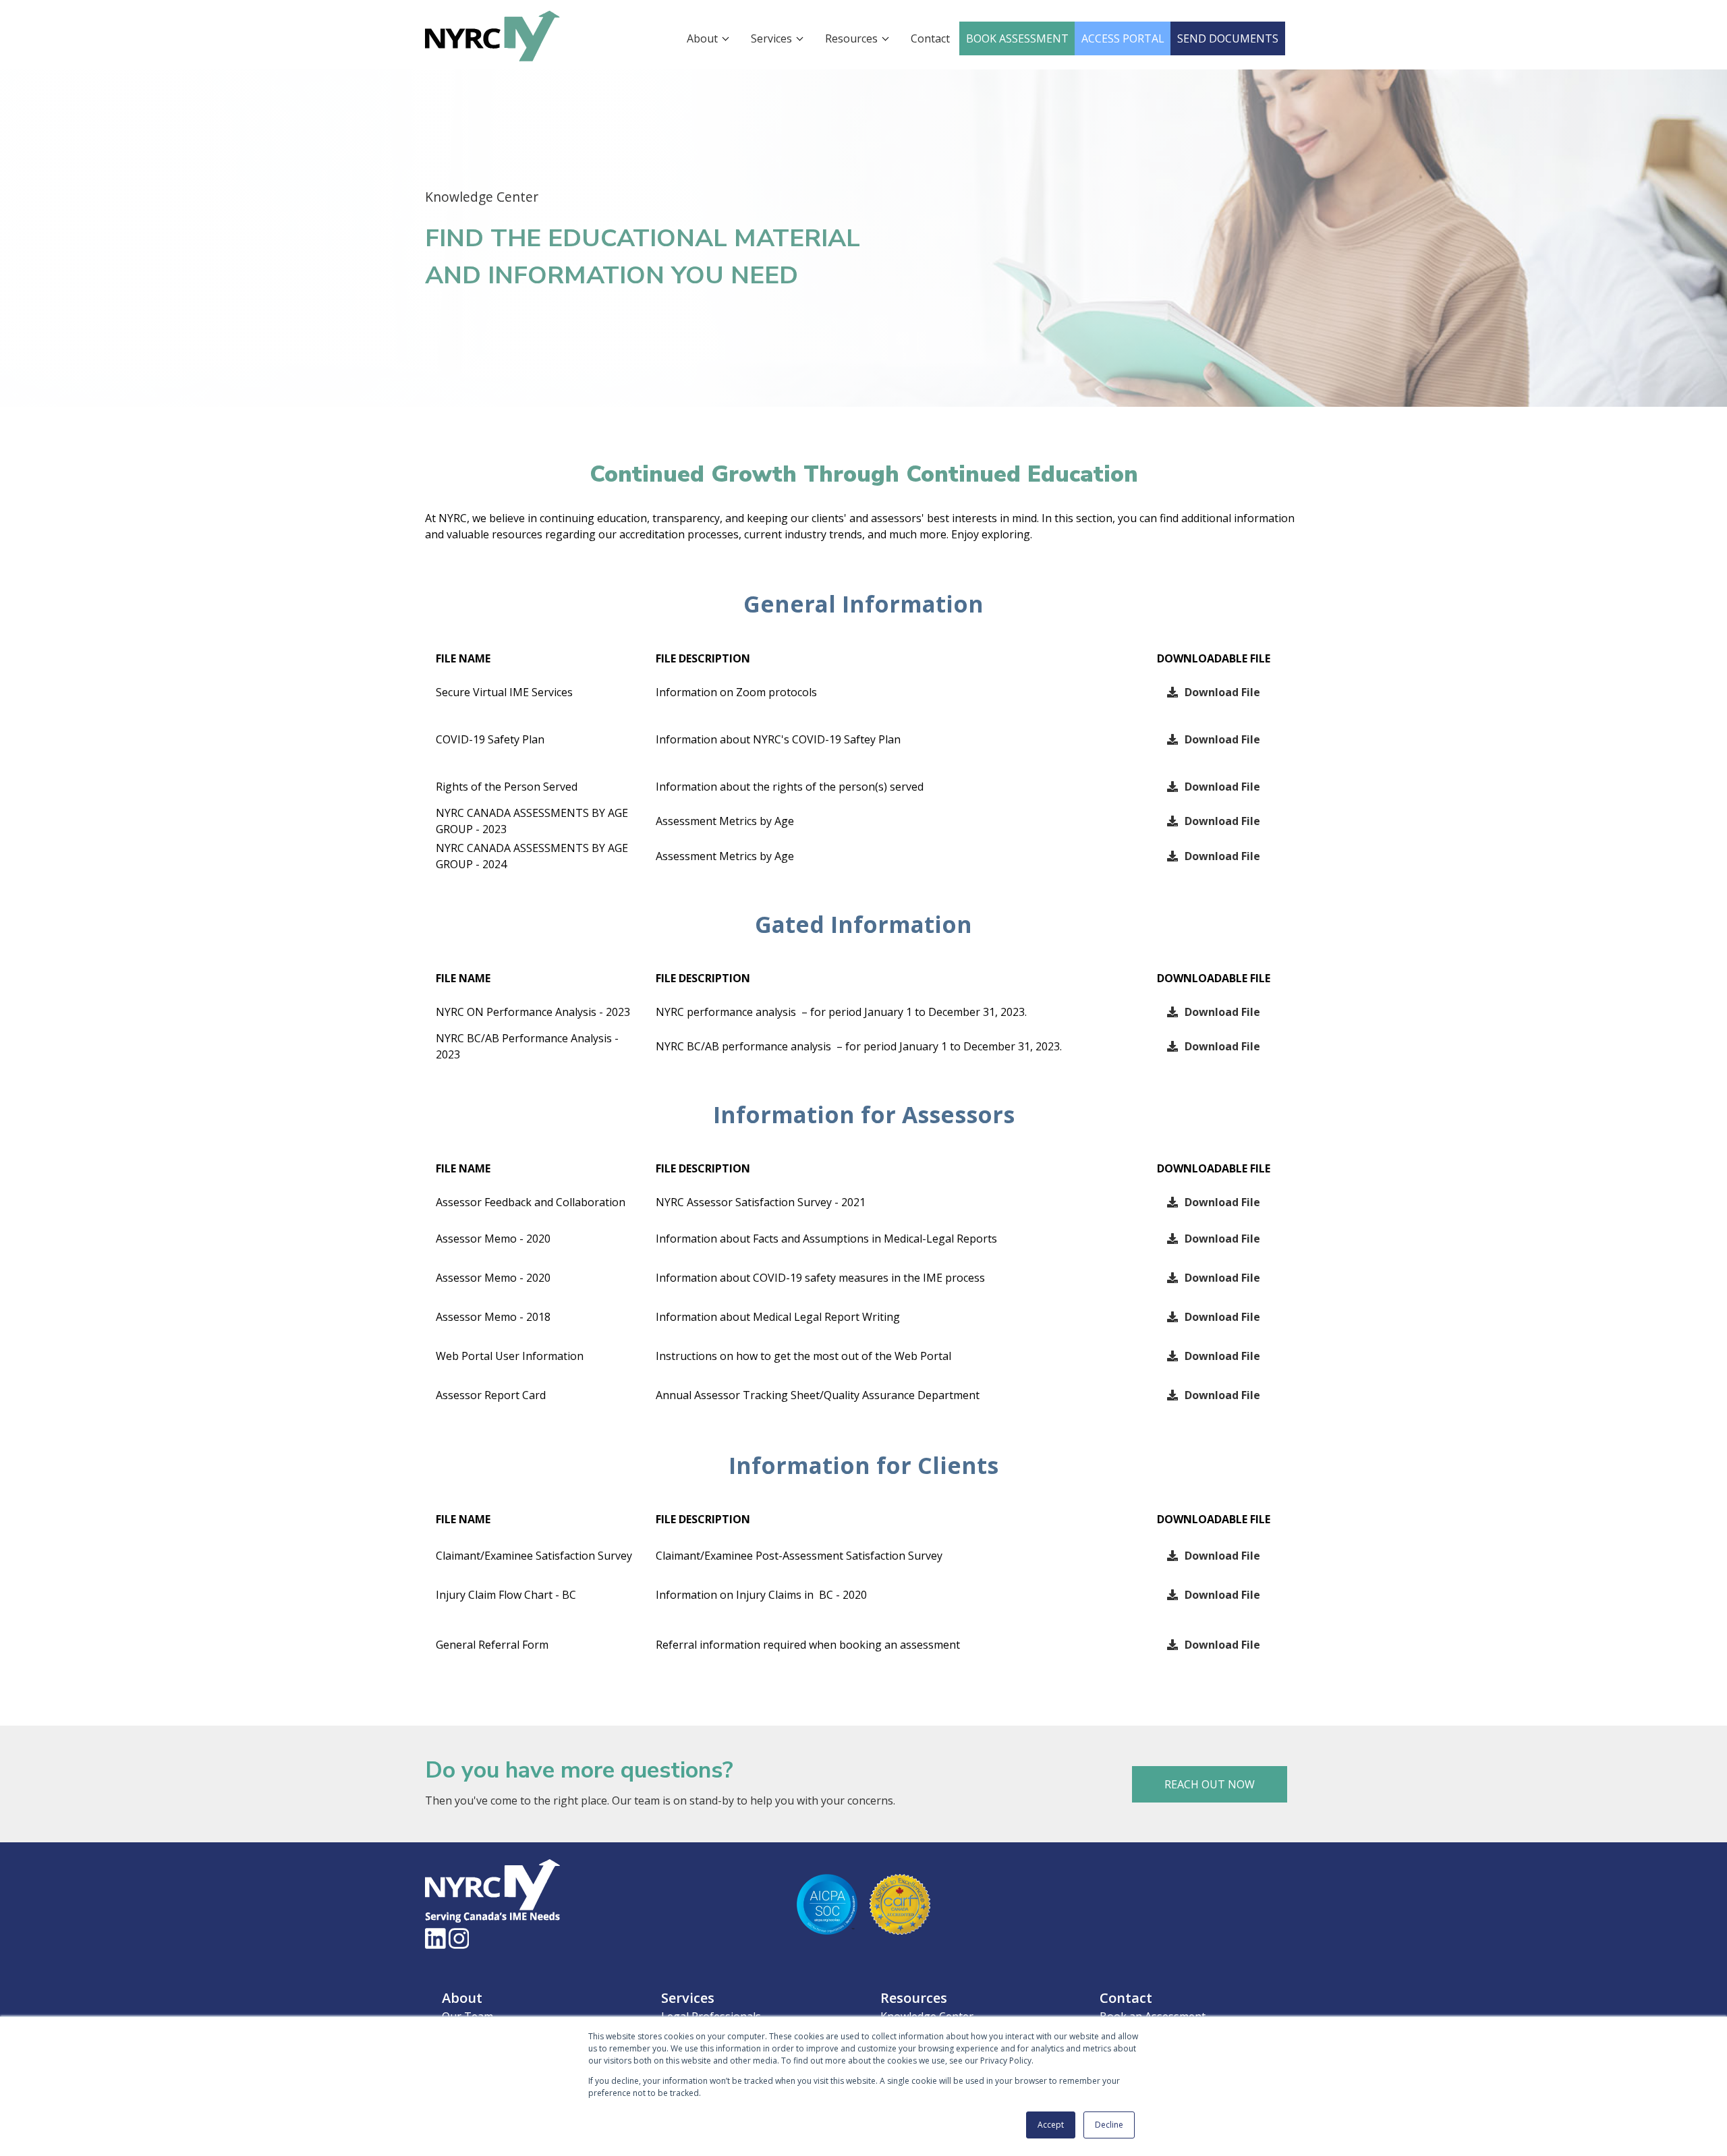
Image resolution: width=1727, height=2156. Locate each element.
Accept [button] (1051, 2125)
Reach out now (1210, 1784)
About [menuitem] (702, 38)
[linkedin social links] (435, 1938)
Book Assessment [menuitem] (1017, 38)
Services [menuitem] (771, 38)
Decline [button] (1109, 2125)
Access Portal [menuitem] (1123, 38)
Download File (1222, 692)
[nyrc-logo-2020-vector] (492, 68)
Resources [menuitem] (851, 38)
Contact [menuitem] (930, 38)
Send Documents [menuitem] (1228, 38)
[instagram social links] (459, 1938)
